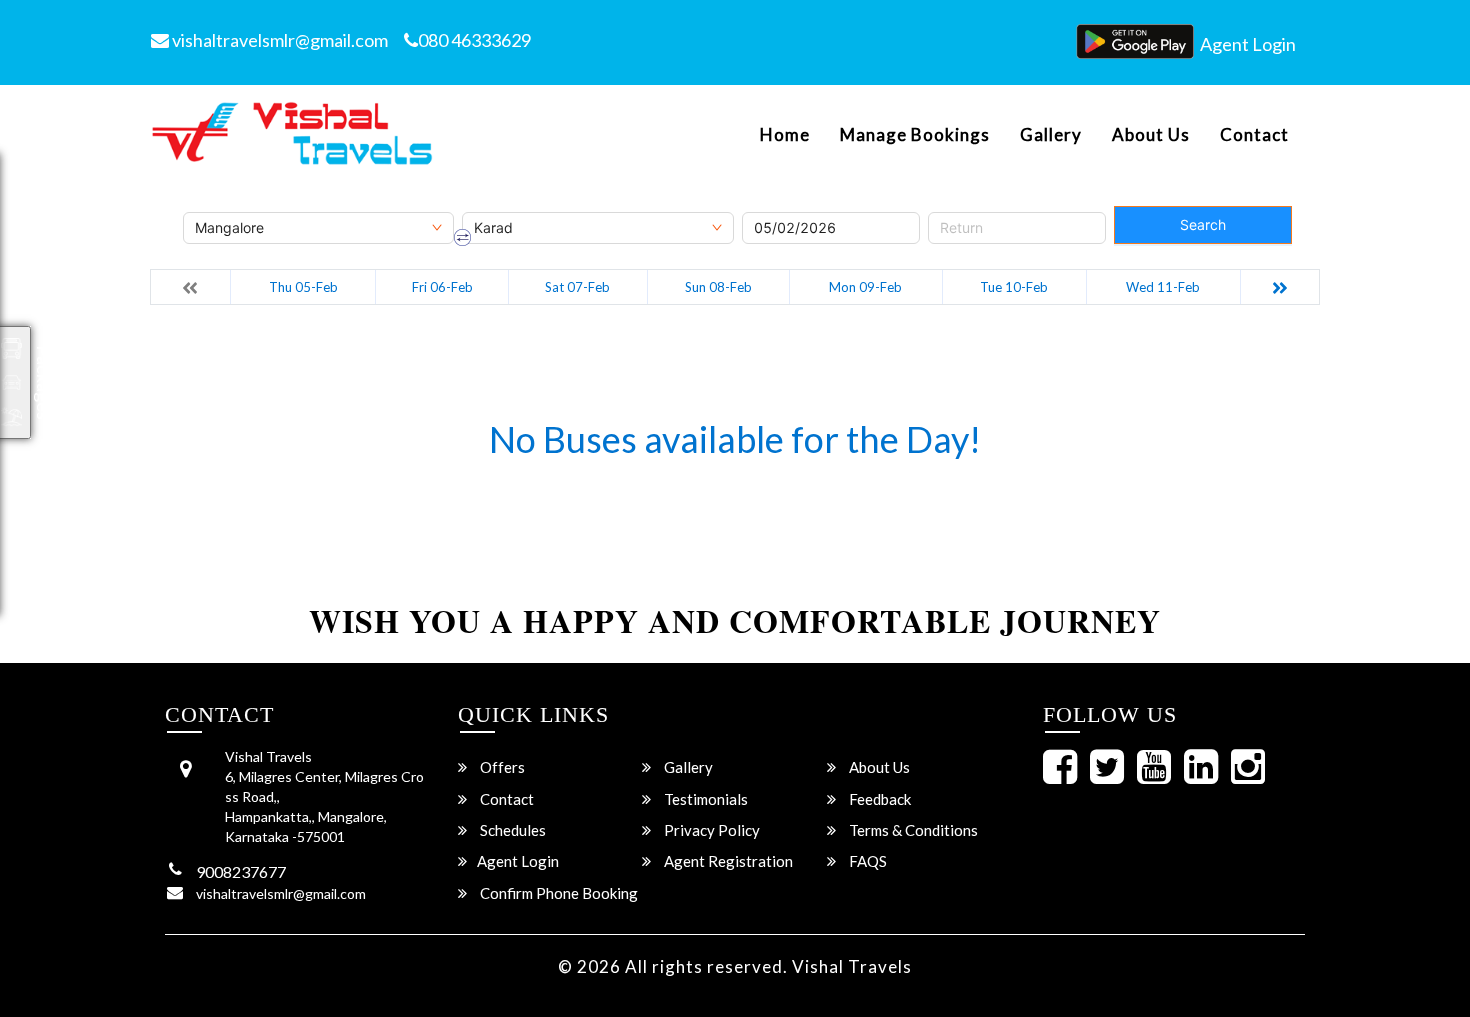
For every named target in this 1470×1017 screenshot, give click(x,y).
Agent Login (1248, 44)
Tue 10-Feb (1014, 287)
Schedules (511, 830)
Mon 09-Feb (865, 287)
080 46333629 (474, 40)
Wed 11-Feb (1163, 287)
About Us (1151, 135)
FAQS (866, 861)
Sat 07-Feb (577, 287)
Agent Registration (727, 861)
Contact (1254, 135)
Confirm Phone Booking (557, 893)
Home (785, 135)
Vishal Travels (852, 966)
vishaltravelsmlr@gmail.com (278, 40)
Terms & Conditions (912, 830)
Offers (501, 767)
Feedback (878, 799)
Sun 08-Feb (718, 287)
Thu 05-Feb (303, 287)
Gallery (1051, 135)
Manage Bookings (915, 135)
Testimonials (704, 799)
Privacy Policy (710, 830)
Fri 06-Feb (442, 287)
